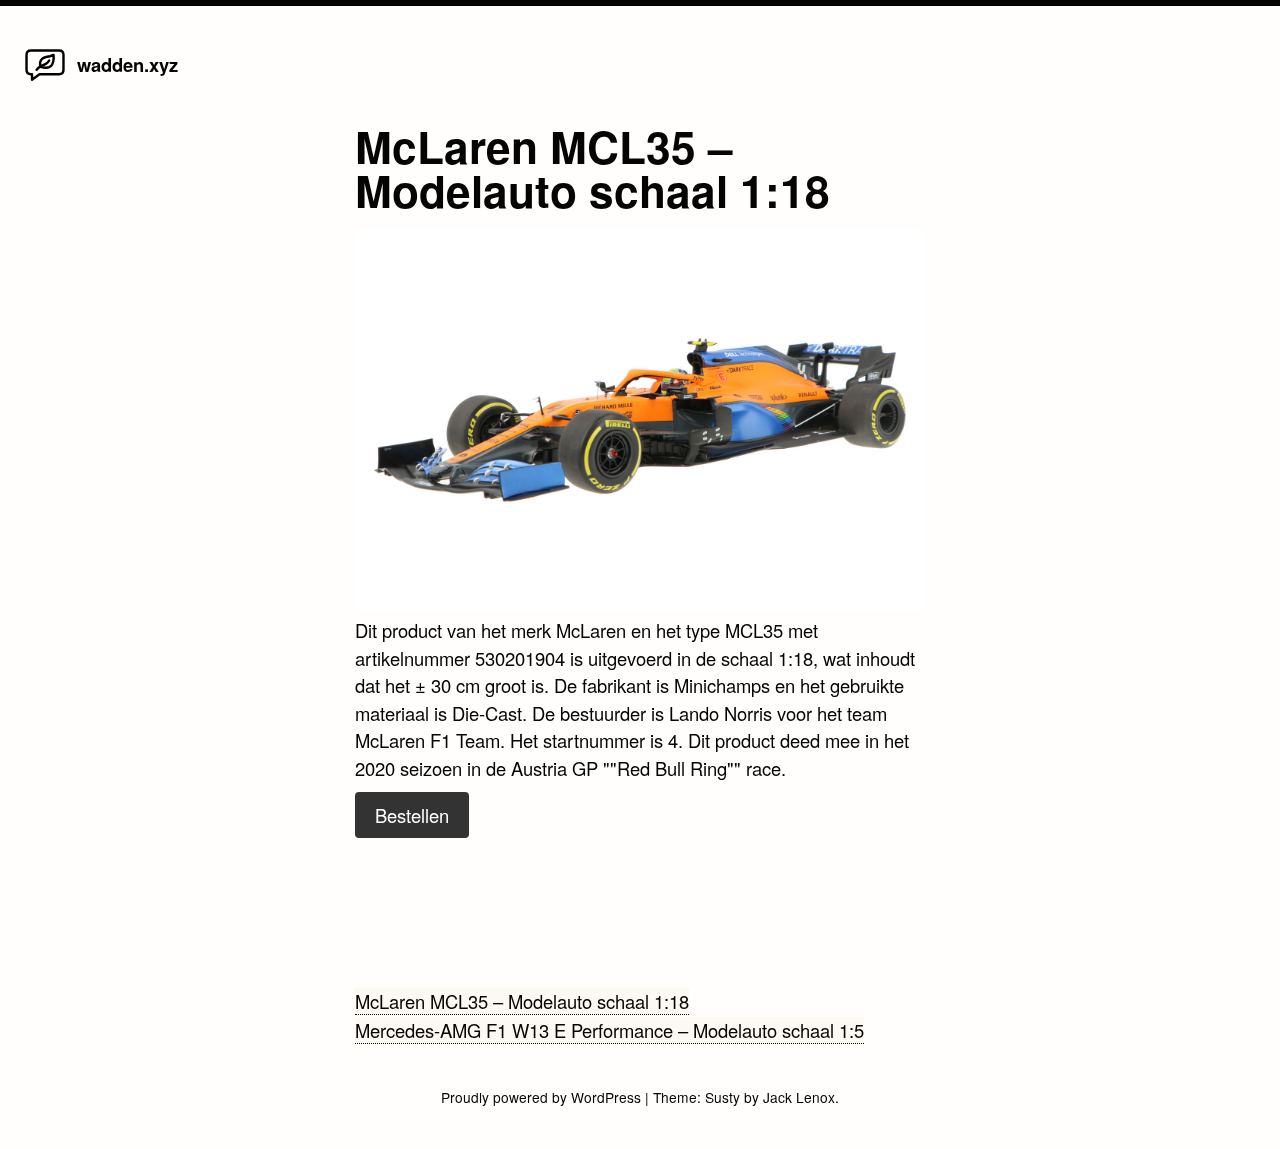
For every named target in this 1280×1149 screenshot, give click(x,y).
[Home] (45, 79)
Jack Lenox (799, 1097)
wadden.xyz (127, 64)
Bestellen (412, 815)
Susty (722, 1097)
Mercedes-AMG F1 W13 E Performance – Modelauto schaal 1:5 (609, 1030)
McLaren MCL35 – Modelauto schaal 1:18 (522, 1001)
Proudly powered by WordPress (543, 1097)
